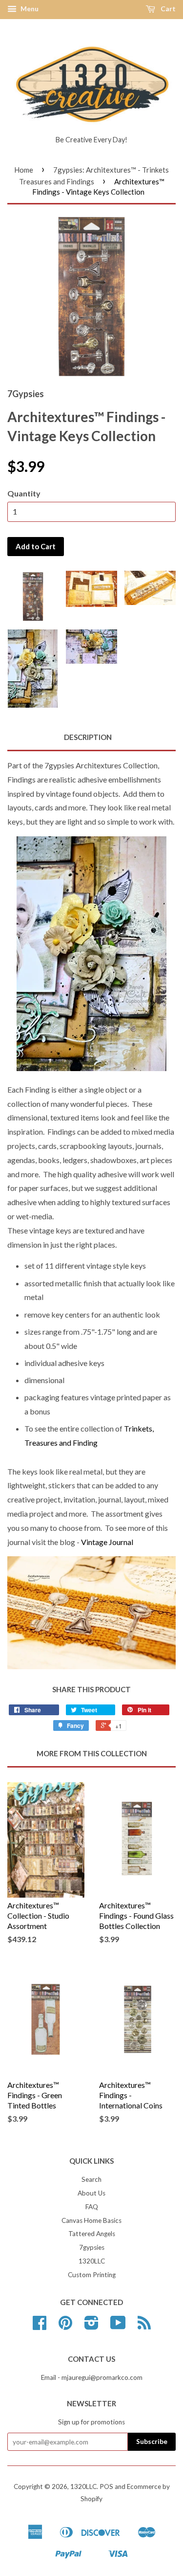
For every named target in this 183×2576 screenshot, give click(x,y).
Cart (167, 9)
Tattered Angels (92, 2234)
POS (106, 2486)
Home (24, 170)
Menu (29, 9)
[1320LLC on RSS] (144, 2326)
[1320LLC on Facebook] (40, 2326)
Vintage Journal (107, 1542)
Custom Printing (92, 2275)
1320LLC (92, 2261)
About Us (91, 2193)
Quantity (24, 493)
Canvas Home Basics (91, 2220)
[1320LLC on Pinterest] (65, 2326)
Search (91, 2179)
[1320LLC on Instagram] (91, 2326)
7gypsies (92, 2247)
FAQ (92, 2207)
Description (88, 737)
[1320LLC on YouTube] (118, 2326)
